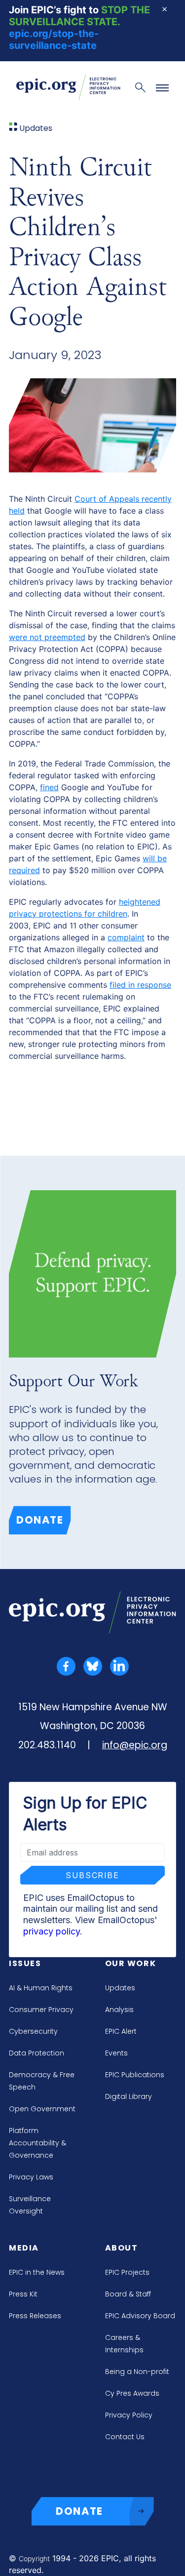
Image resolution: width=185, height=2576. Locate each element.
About (122, 2248)
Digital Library (129, 2096)
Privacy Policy (129, 2415)
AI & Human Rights (41, 1988)
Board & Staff (128, 2294)
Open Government (42, 2109)
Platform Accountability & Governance (37, 2143)
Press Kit (23, 2294)
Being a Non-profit (137, 2372)
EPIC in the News (37, 2272)
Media (24, 2248)
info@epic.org (135, 1745)
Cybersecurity (33, 2031)
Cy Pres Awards (132, 2393)
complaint (126, 937)
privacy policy (52, 1931)
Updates (120, 1988)
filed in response (140, 985)
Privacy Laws (31, 2177)
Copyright (34, 2558)
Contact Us (125, 2437)
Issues (25, 1963)
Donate (40, 1520)
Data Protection (37, 2053)
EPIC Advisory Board (140, 2316)
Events (116, 2053)
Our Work (131, 1963)
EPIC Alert (121, 2031)
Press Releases (35, 2316)
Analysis (119, 2010)
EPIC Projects (127, 2272)
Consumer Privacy (41, 2010)
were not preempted (47, 637)
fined (49, 787)
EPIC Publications (135, 2075)
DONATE (79, 2511)
